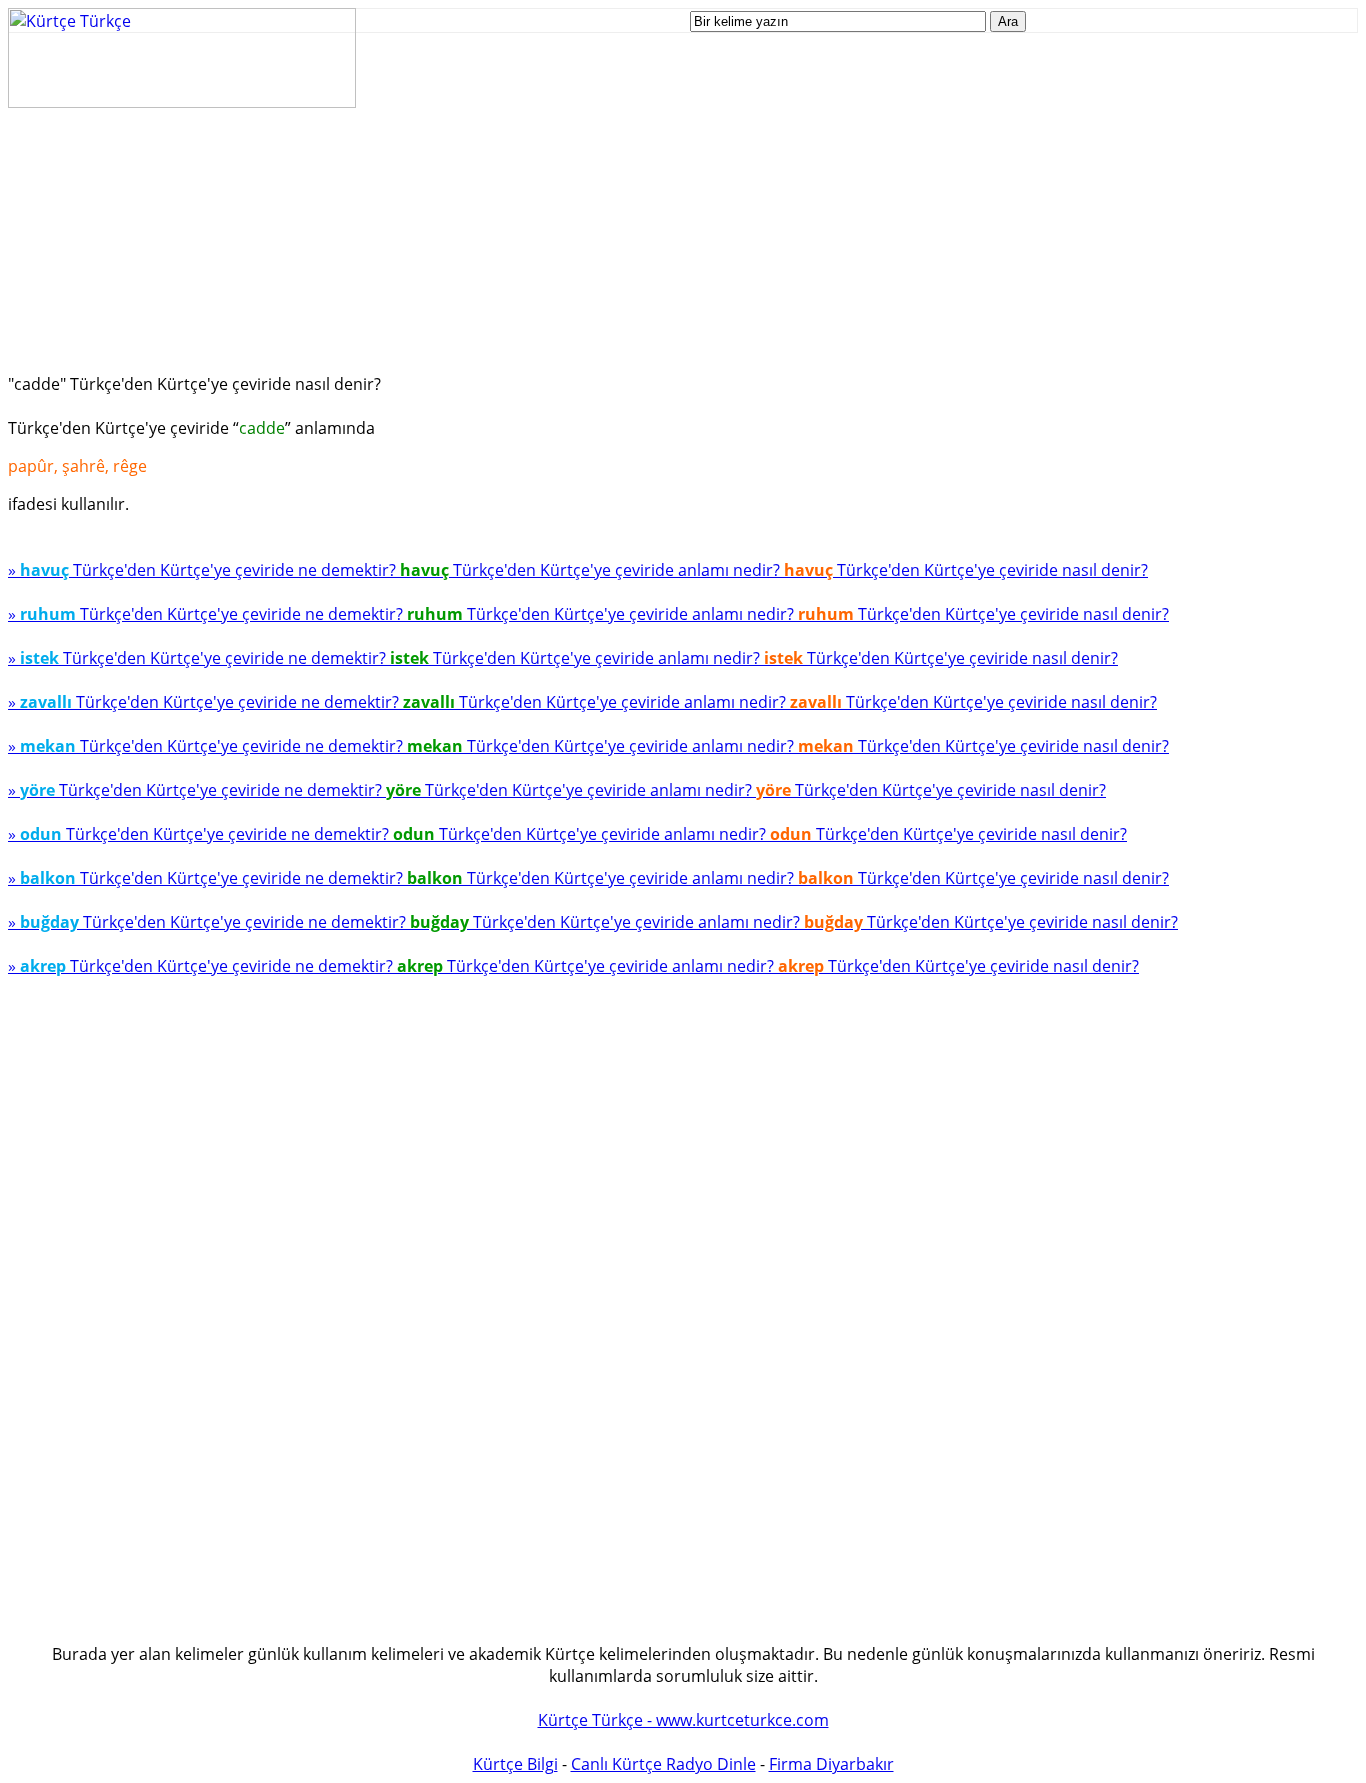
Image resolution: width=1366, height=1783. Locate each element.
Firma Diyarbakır (831, 1764)
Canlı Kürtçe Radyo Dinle (663, 1764)
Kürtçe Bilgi (515, 1764)
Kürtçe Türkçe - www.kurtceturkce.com (683, 1720)
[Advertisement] (608, 248)
